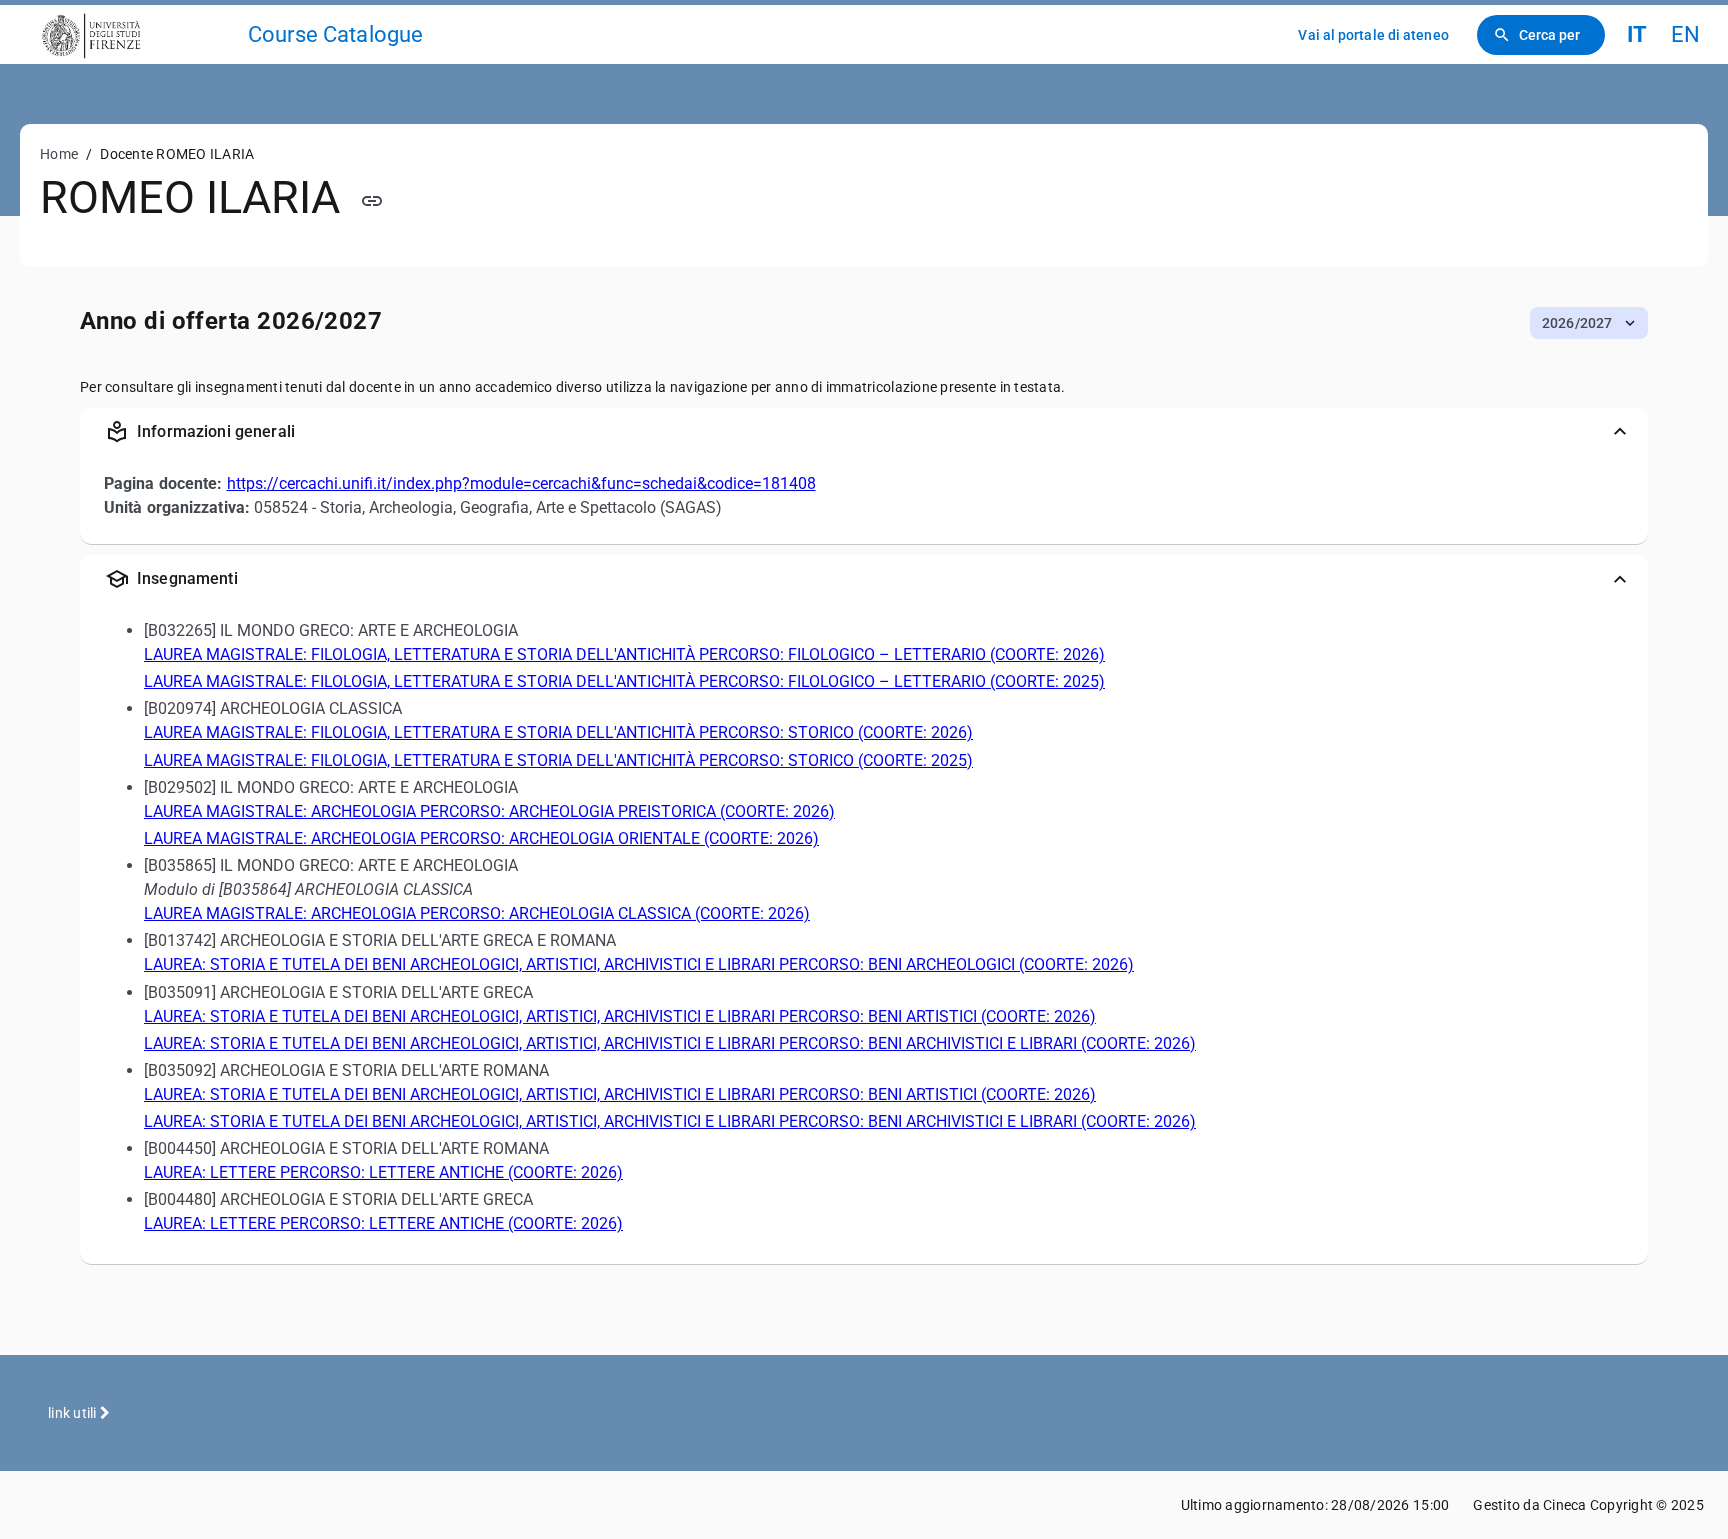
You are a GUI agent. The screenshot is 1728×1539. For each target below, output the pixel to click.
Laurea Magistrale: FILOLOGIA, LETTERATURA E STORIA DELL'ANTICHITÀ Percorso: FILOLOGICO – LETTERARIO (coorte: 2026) (624, 654)
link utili (74, 1413)
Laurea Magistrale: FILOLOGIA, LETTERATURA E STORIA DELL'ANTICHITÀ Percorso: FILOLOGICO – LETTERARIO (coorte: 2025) (624, 681)
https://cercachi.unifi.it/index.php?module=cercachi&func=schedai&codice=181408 (521, 483)
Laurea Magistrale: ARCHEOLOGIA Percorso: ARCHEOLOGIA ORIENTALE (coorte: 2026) (481, 838)
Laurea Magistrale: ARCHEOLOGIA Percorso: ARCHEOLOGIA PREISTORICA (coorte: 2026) (489, 811)
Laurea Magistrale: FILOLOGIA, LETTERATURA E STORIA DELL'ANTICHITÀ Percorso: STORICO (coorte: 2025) (558, 760)
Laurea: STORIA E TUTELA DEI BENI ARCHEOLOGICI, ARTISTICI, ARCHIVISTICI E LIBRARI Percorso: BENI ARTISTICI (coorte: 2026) (620, 1016)
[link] (132, 34)
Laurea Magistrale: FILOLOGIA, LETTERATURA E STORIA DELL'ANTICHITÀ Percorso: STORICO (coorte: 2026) (558, 732)
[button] (1589, 323)
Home (59, 154)
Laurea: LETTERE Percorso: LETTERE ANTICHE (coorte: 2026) (383, 1172)
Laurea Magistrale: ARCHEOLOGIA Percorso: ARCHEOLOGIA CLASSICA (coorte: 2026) (477, 913)
